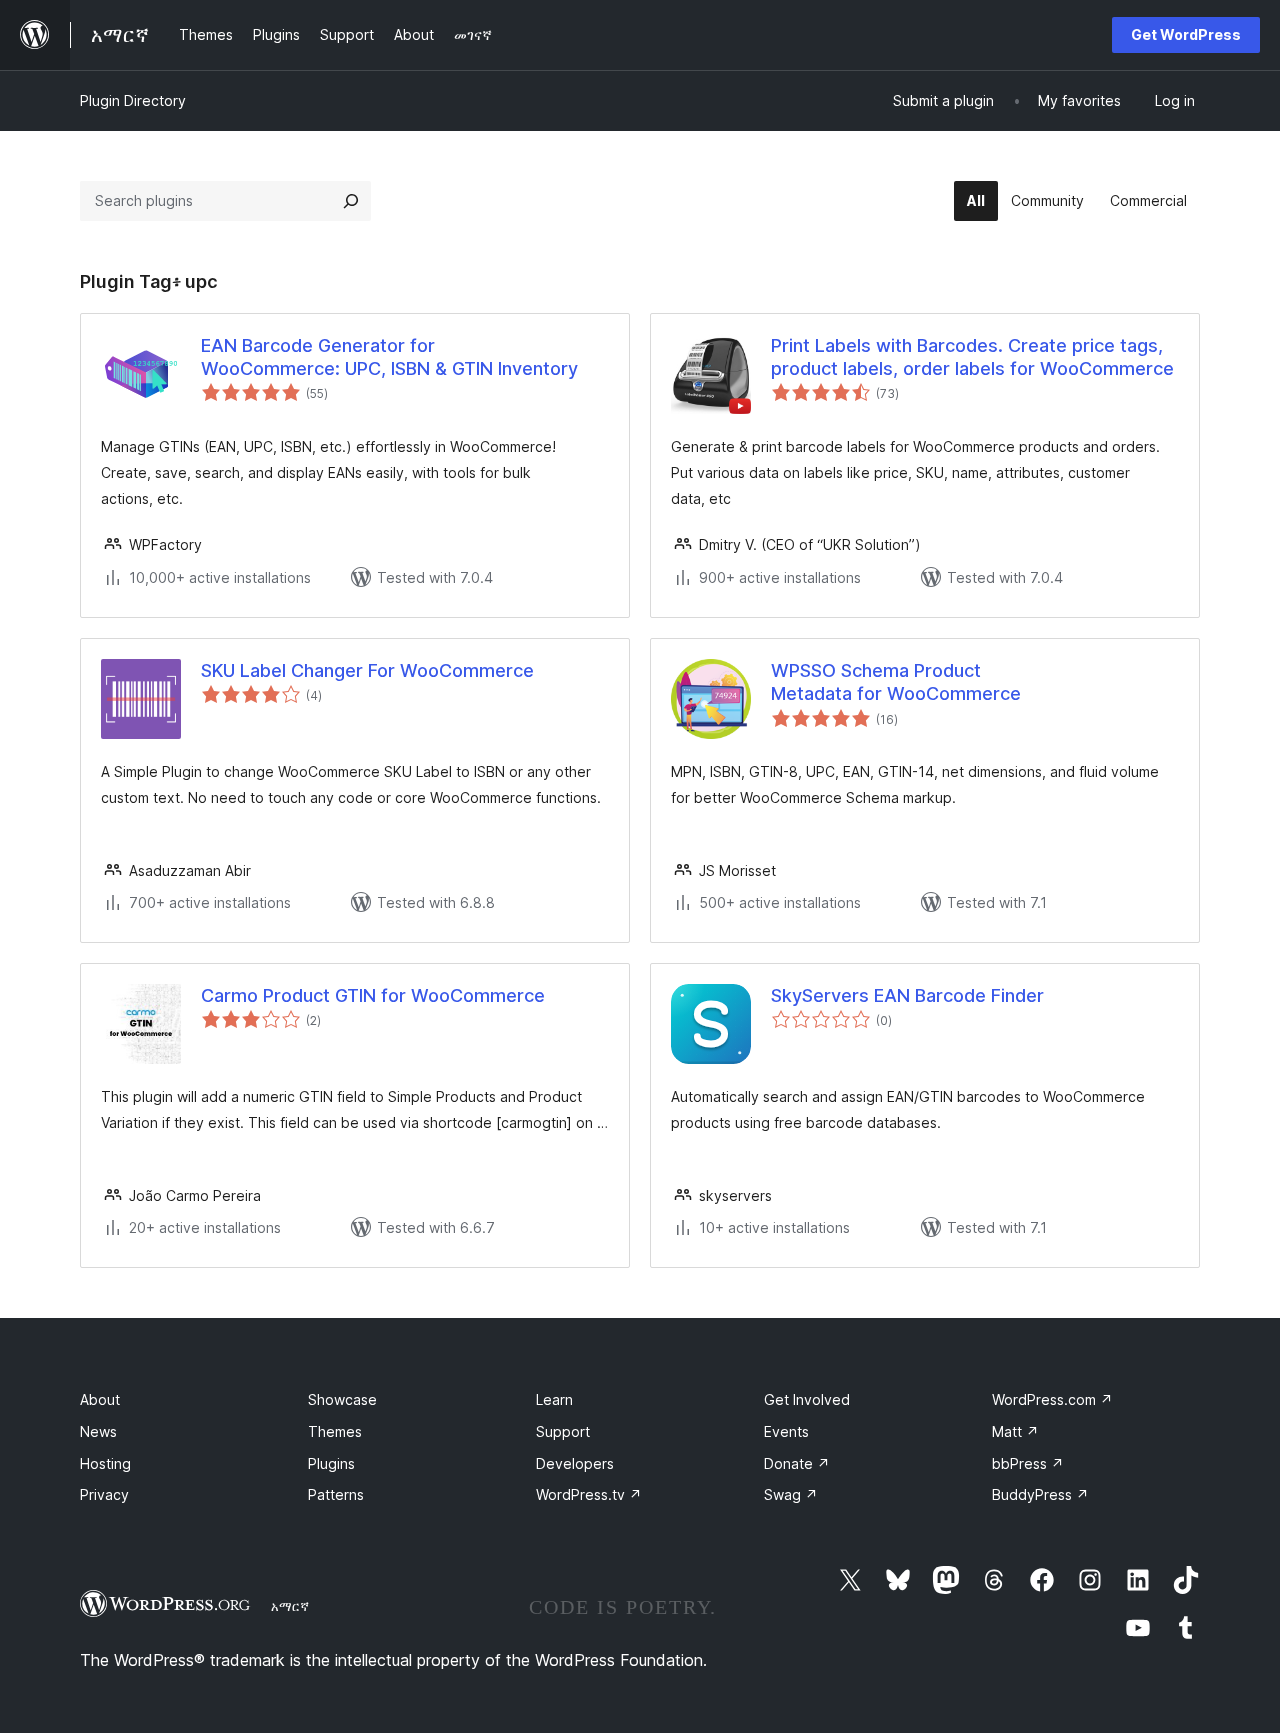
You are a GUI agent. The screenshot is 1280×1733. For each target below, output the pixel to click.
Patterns (336, 1494)
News (98, 1431)
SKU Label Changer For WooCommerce (367, 670)
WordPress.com (1052, 1399)
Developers (575, 1463)
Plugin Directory (133, 100)
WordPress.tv (589, 1494)
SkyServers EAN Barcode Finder (907, 995)
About (100, 1399)
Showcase (342, 1399)
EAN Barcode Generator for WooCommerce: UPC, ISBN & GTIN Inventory (389, 357)
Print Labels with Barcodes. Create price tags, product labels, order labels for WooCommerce (972, 357)
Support (563, 1431)
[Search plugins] (351, 201)
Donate (797, 1463)
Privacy (104, 1494)
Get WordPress (1186, 34)
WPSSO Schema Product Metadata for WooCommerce (896, 682)
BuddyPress (1040, 1494)
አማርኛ (290, 1606)
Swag (791, 1494)
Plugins (331, 1463)
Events (786, 1431)
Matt (1015, 1431)
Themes (335, 1431)
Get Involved (807, 1399)
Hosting (105, 1463)
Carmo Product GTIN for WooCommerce (373, 995)
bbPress (1028, 1463)
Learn (554, 1399)
